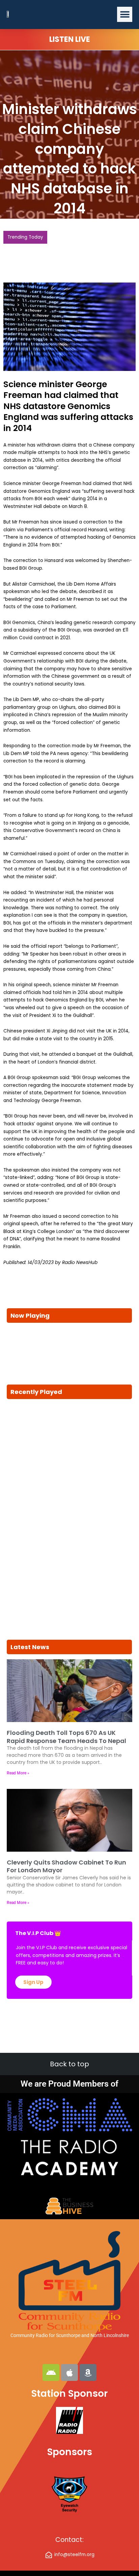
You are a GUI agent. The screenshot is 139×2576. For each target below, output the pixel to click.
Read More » (18, 1773)
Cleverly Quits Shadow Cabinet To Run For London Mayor (66, 1866)
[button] (125, 14)
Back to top (69, 2064)
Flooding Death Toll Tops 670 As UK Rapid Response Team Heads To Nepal (66, 1737)
